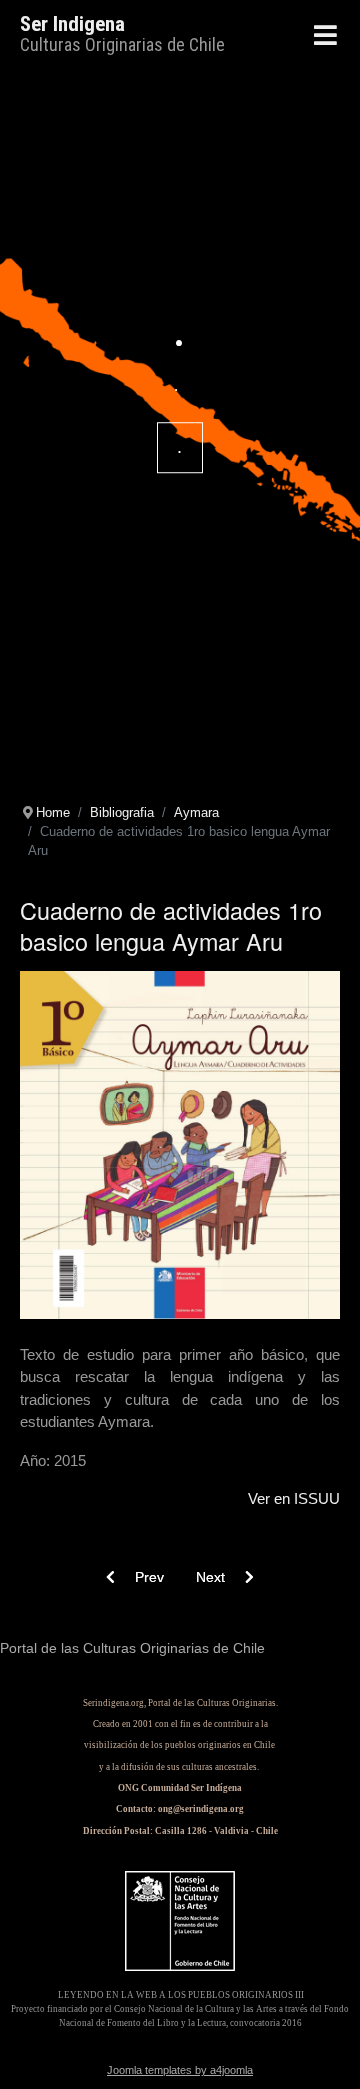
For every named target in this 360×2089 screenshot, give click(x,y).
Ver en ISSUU (294, 1498)
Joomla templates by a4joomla (180, 2070)
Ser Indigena (72, 24)
